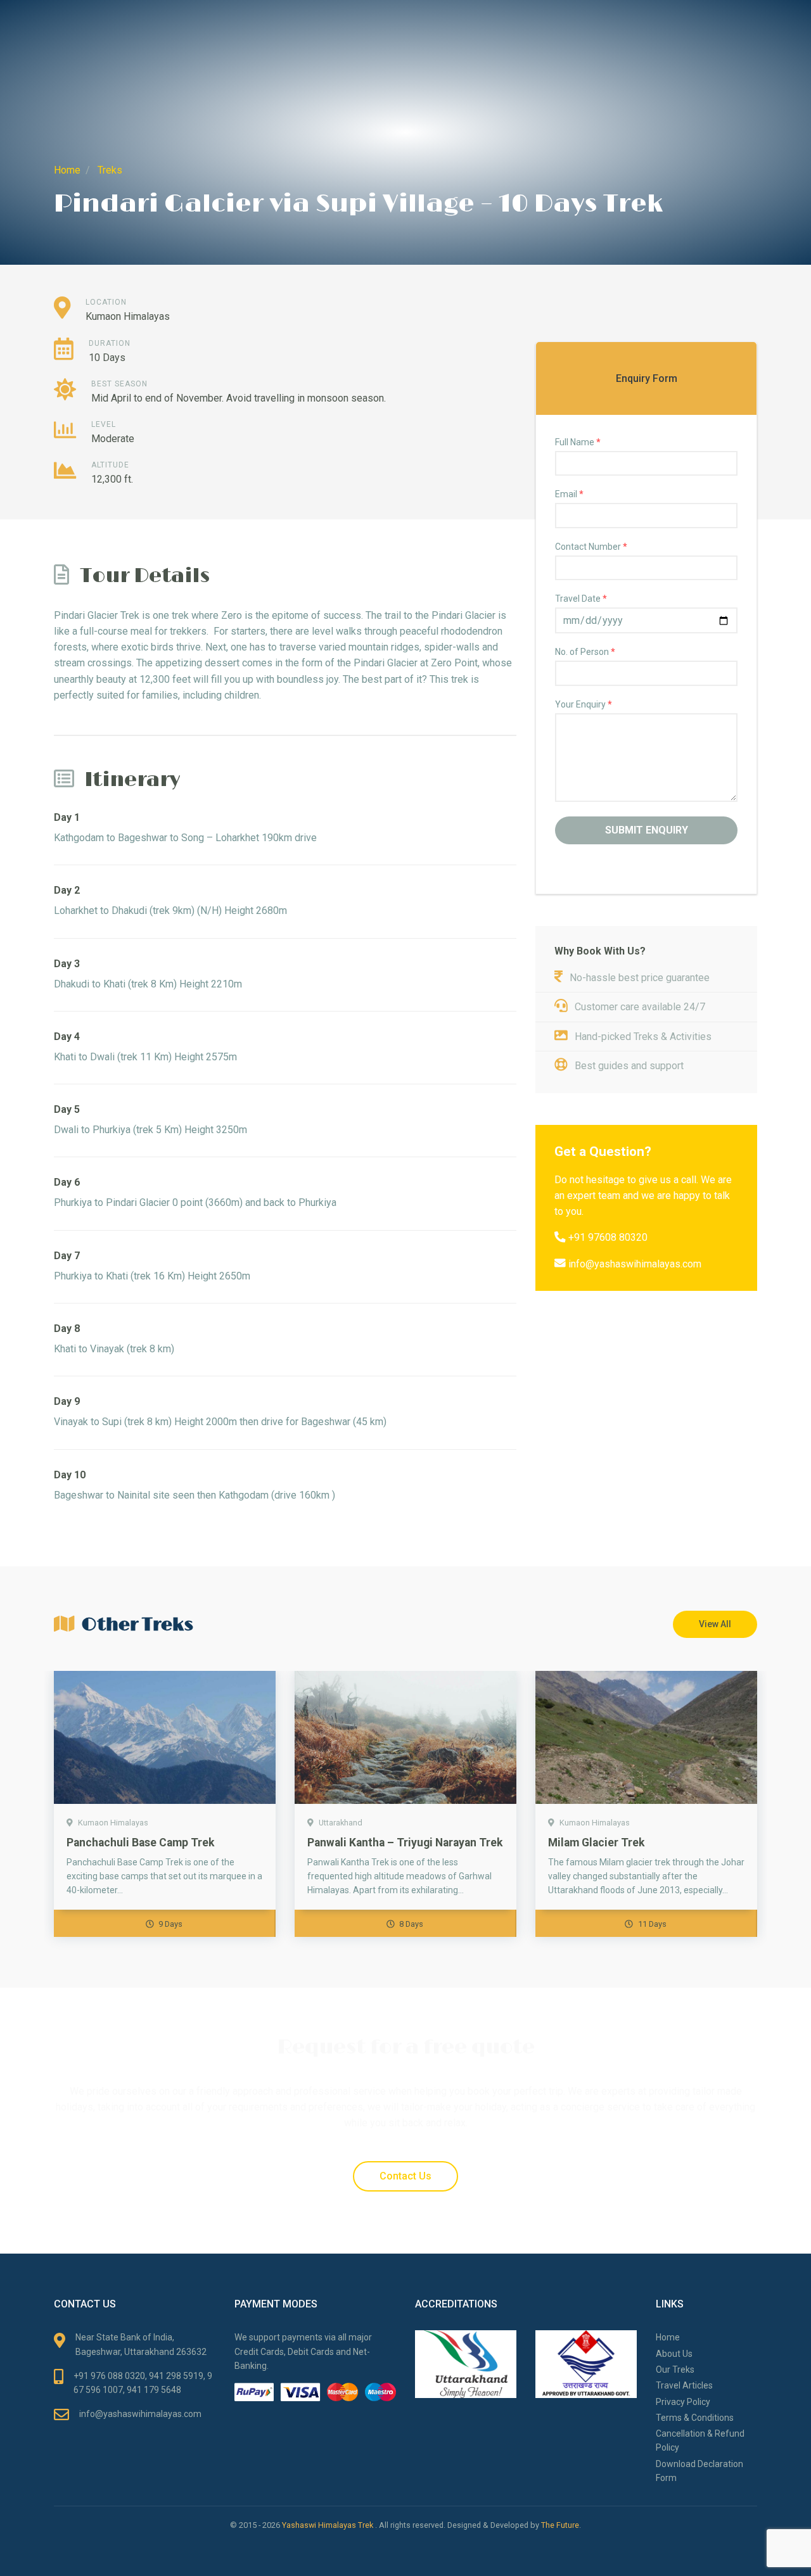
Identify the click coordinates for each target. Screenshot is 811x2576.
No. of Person (585, 652)
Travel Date (581, 599)
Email (569, 494)
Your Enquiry (584, 704)
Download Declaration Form (699, 2471)
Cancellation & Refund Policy (700, 2440)
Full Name (578, 442)
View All (715, 1624)
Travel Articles (684, 2385)
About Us (674, 2354)
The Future (560, 2525)
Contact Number (591, 547)
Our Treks (675, 2370)
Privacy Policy (683, 2402)
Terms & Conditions (695, 2418)
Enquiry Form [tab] (647, 378)
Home (668, 2337)
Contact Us (405, 2176)
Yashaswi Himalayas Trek (329, 2525)
